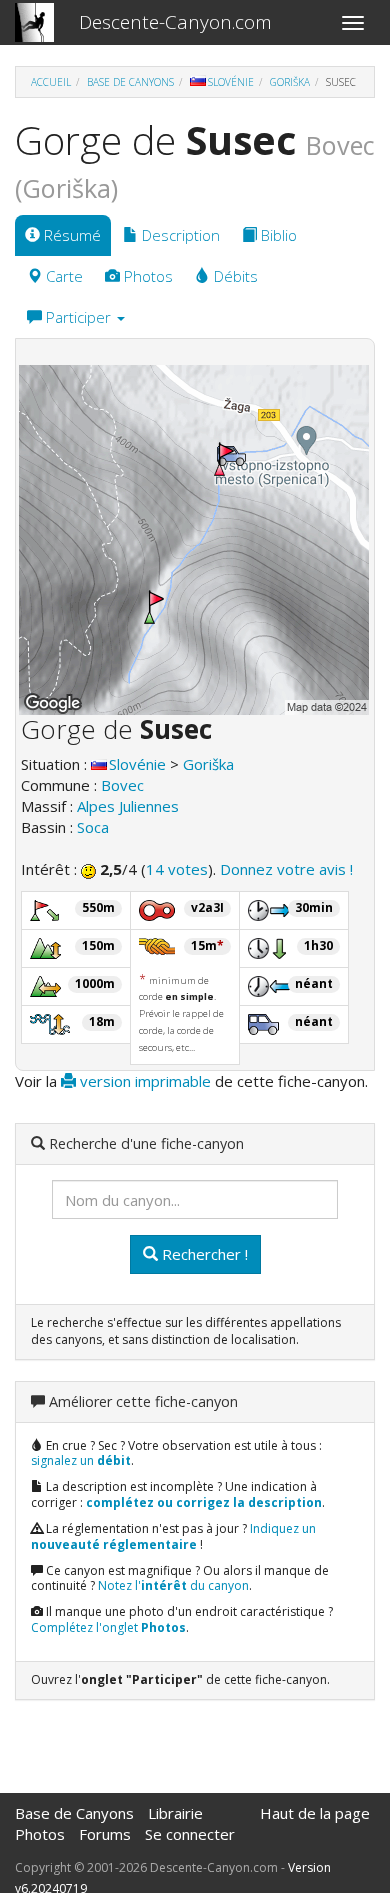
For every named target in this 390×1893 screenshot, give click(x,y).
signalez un (81, 1460)
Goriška (290, 82)
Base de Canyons (130, 82)
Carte (62, 276)
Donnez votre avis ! (286, 869)
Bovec (122, 785)
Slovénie (231, 82)
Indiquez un (173, 1536)
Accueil (51, 82)
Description (179, 235)
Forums (105, 1834)
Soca (93, 827)
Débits (234, 276)
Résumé (70, 235)
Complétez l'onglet (108, 1627)
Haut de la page (315, 1813)
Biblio (277, 235)
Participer (78, 317)
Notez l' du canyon (173, 1585)
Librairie (175, 1813)
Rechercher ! (203, 1254)
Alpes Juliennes (128, 806)
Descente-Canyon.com (175, 22)
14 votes (177, 869)
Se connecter (190, 1834)
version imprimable (143, 1081)
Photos (146, 276)
